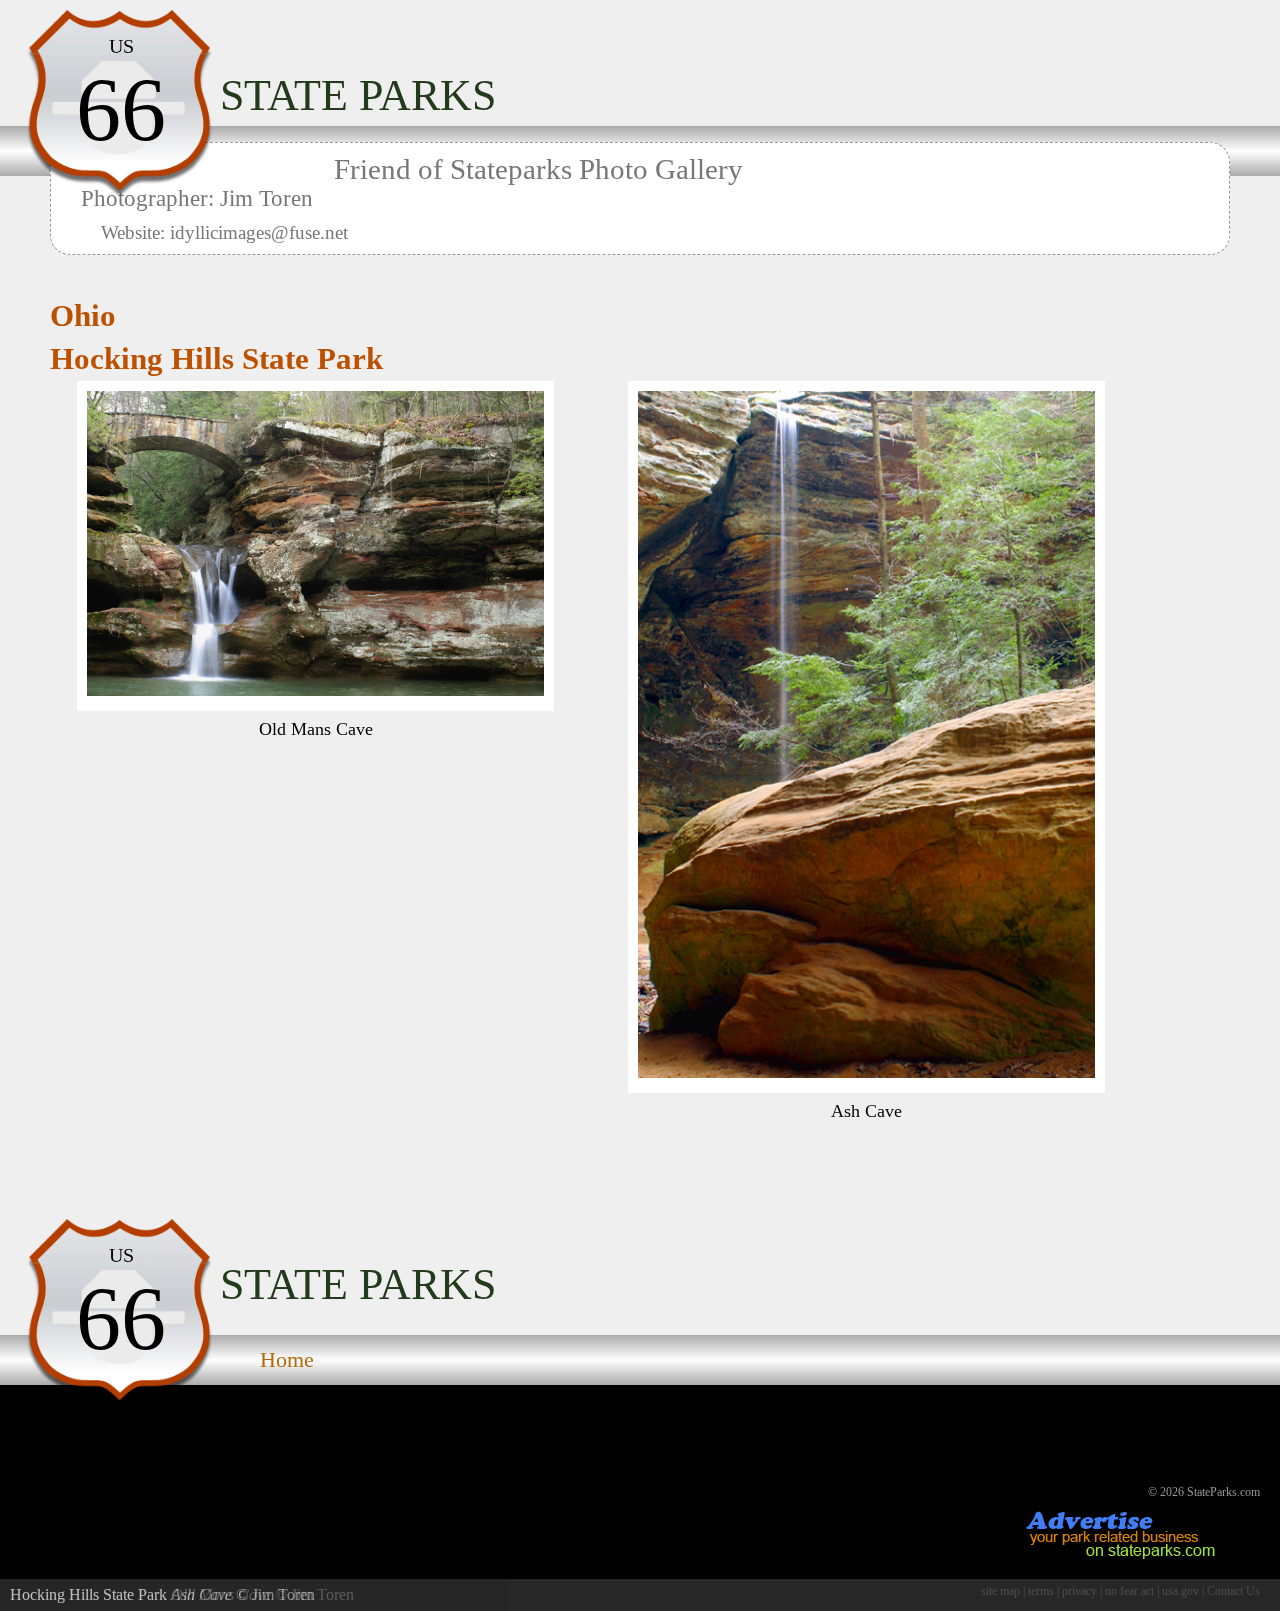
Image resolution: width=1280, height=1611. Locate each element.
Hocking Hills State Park (216, 359)
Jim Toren (283, 1594)
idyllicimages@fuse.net (259, 232)
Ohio (83, 316)
